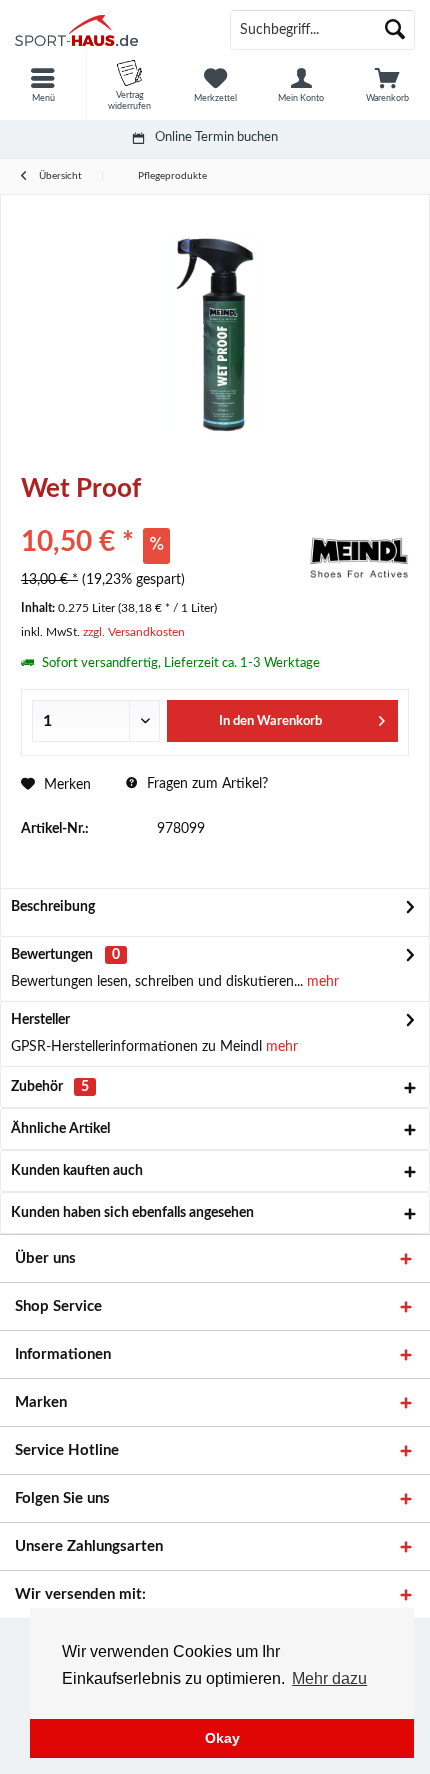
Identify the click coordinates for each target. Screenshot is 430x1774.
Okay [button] (222, 1738)
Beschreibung (53, 907)
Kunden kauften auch (77, 1171)
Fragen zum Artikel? (205, 784)
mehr (321, 982)
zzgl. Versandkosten (134, 632)
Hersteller (40, 1020)
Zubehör (50, 1087)
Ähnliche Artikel (60, 1129)
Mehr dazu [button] (329, 1678)
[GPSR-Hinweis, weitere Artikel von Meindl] (359, 558)
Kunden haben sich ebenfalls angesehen (132, 1213)
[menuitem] (43, 85)
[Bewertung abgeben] (162, 515)
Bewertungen (52, 955)
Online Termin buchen (216, 137)
